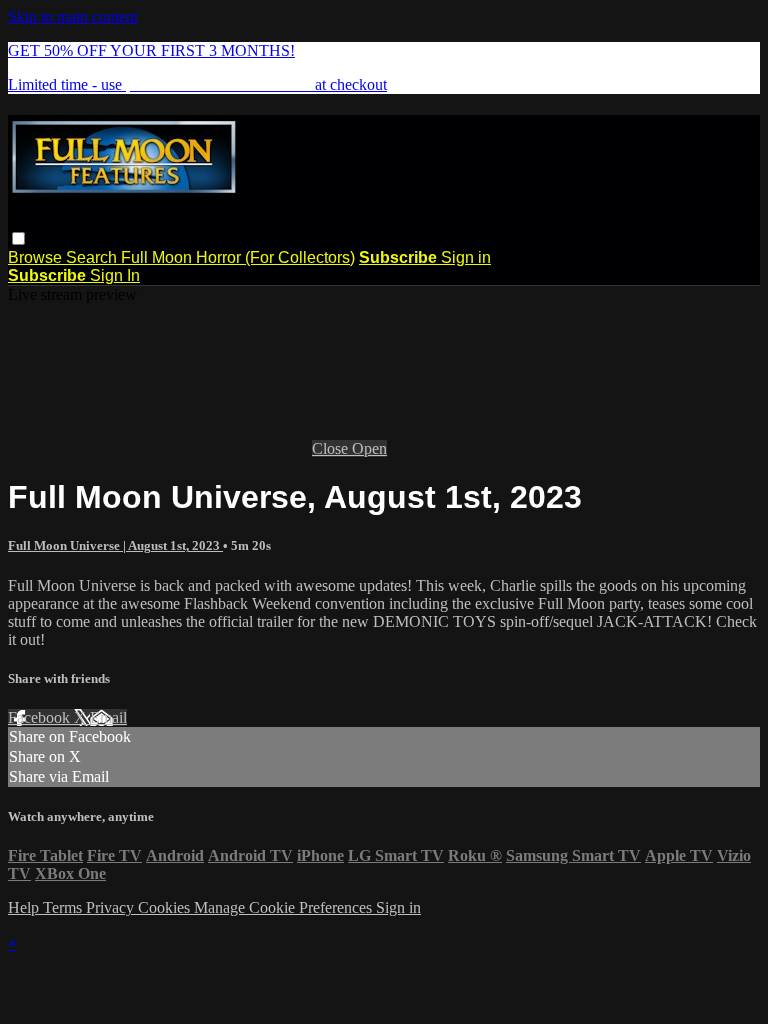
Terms (64, 907)
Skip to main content (73, 16)
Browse (37, 257)
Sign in (466, 257)
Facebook (41, 717)
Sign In (115, 275)
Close (332, 448)
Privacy (112, 907)
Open (369, 448)
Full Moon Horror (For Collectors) (238, 257)
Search (93, 257)
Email (108, 717)
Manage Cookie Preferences (285, 907)
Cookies (166, 907)
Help (25, 907)
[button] (18, 238)
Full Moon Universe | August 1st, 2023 (115, 545)
